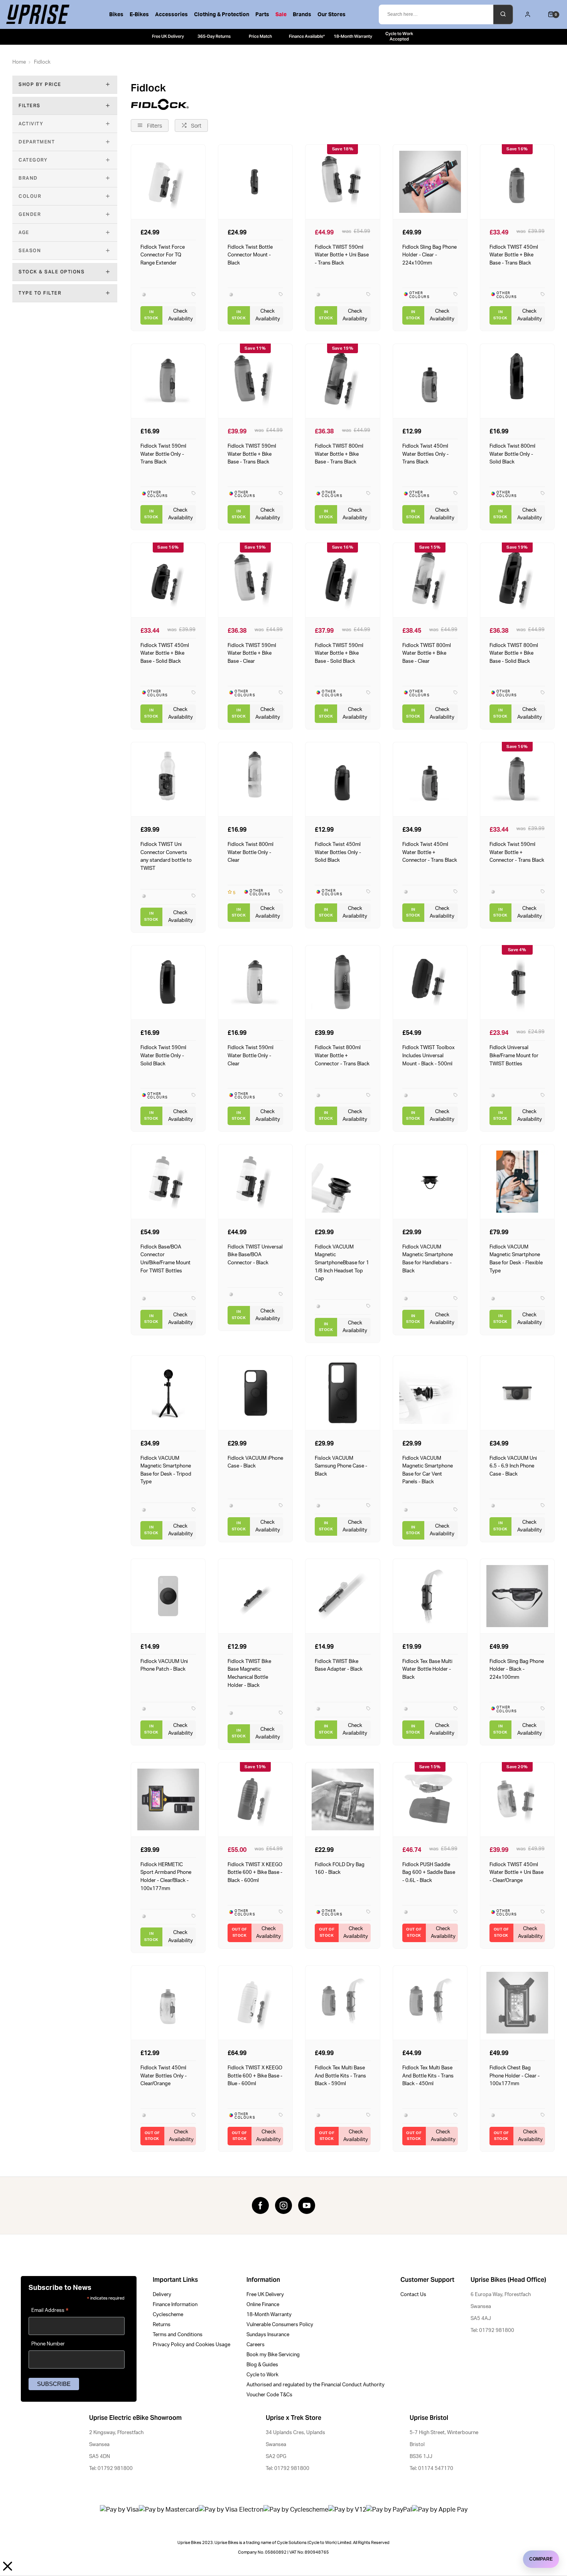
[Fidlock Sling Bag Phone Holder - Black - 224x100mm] (517, 1596)
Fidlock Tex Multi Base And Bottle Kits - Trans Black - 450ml (428, 2076)
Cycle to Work (262, 2375)
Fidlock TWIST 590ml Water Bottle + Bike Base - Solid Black (339, 653)
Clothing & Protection (222, 15)
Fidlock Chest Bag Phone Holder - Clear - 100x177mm (515, 2076)
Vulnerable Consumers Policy (280, 2325)
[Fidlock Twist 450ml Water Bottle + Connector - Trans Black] (430, 779)
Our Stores (332, 15)
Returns (162, 2325)
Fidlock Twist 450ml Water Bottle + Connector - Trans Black (430, 852)
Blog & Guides (262, 2365)
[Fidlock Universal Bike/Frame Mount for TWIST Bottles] (517, 982)
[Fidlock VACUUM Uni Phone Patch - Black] (168, 1596)
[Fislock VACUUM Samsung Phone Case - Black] (343, 1392)
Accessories (171, 15)
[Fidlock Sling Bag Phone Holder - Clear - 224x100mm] (430, 181)
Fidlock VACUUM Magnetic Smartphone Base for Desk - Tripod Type (166, 1470)
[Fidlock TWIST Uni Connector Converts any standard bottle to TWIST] (168, 779)
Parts (262, 15)
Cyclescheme (168, 2315)
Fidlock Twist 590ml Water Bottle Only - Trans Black (163, 454)
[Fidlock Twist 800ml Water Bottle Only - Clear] (255, 779)
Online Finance (263, 2305)
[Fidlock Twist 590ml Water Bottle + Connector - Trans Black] (517, 779)
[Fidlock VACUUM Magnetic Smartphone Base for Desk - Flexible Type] (517, 1181)
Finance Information (175, 2305)
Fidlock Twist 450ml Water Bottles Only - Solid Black (338, 852)
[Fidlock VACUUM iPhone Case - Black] (255, 1392)
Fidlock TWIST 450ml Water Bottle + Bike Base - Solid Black (165, 653)
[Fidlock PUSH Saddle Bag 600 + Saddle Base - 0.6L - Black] (430, 1799)
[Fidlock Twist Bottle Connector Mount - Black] (255, 181)
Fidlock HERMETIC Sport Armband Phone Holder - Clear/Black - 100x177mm (166, 1877)
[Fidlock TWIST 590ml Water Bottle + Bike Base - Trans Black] (255, 381)
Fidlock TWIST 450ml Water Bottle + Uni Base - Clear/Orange (516, 1873)
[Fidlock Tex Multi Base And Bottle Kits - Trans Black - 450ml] (430, 2002)
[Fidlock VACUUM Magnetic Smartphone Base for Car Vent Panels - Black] (430, 1392)
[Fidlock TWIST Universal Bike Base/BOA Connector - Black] (255, 1181)
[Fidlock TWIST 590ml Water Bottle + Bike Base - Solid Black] (343, 580)
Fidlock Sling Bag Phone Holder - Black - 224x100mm (517, 1669)
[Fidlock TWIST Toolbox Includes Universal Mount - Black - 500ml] (430, 982)
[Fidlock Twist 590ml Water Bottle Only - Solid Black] (168, 982)
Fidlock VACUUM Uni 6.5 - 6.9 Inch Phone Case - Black (513, 1466)
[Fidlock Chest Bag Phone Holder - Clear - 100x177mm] (517, 2002)
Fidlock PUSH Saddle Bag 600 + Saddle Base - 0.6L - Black (429, 1873)
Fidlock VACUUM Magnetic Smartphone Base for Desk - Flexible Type (516, 1259)
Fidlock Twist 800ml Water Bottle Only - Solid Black (512, 454)
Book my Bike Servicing (273, 2355)
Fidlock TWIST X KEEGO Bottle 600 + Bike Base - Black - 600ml (255, 1873)
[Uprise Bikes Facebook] (260, 2205)
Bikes (116, 15)
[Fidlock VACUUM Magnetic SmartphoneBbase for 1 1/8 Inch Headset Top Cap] (343, 1181)
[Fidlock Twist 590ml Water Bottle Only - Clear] (255, 982)
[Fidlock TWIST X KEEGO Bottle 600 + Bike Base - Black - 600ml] (255, 1799)
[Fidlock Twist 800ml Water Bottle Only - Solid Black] (517, 381)
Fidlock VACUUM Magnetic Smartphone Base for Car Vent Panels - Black (428, 1470)
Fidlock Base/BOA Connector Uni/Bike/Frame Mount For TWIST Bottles (165, 1259)
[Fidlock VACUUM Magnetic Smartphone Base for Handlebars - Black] (430, 1181)
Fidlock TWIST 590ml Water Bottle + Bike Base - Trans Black (252, 454)
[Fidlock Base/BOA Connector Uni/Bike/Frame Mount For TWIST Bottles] (168, 1181)
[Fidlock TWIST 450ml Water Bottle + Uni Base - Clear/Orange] (517, 1799)
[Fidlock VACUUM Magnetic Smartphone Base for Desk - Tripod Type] (168, 1392)
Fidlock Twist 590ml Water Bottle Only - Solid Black (163, 1056)
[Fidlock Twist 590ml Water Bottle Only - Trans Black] (168, 381)
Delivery (162, 2295)
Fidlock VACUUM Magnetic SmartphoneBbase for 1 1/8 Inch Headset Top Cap (342, 1263)
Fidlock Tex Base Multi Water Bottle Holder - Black (427, 1669)
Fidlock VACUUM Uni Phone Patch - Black (164, 1665)
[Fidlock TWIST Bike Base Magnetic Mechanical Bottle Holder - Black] (255, 1596)
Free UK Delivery (265, 2295)
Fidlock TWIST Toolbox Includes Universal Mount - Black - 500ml (429, 1056)
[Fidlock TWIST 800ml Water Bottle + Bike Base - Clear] (430, 580)
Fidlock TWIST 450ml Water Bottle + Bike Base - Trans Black (514, 255)
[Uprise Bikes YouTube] (307, 2205)
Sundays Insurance (268, 2335)
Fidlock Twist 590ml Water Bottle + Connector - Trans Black (517, 852)
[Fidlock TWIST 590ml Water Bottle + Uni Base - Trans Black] (343, 181)
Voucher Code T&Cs (269, 2395)
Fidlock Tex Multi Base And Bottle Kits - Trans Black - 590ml (340, 2076)
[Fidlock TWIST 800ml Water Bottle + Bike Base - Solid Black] (517, 580)
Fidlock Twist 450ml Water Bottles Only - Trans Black (425, 454)
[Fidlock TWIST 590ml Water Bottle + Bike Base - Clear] (255, 580)
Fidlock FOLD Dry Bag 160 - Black (340, 1869)
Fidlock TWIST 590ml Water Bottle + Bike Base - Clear (252, 653)
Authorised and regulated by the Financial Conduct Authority (316, 2385)
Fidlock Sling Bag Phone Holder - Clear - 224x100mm (429, 255)
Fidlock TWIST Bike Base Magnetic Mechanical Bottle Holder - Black (249, 1673)
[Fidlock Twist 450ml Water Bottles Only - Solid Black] (343, 779)
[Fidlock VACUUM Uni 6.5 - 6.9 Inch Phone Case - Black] (517, 1392)
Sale (281, 15)
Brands (302, 15)
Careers (256, 2345)
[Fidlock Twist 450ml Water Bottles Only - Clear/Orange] (168, 2002)
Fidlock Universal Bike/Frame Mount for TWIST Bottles (514, 1056)
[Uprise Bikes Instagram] (283, 2205)
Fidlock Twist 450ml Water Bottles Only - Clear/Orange (164, 2076)
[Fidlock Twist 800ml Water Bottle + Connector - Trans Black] (343, 982)
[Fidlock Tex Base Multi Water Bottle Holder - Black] (430, 1596)
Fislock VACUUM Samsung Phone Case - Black (341, 1466)
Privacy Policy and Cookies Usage (192, 2345)
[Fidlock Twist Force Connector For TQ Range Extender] (168, 181)
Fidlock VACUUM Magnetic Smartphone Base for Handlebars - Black (428, 1259)
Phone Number (48, 2344)
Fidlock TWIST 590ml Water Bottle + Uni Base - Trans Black (342, 255)
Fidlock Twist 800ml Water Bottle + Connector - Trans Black (342, 1056)
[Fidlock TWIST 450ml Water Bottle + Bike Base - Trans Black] (517, 181)
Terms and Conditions (178, 2335)
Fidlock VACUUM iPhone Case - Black (255, 1462)
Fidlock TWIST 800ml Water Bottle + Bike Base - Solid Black (514, 653)
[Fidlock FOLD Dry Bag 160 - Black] (343, 1799)
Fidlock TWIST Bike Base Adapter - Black (339, 1665)
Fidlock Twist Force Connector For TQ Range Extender (163, 255)
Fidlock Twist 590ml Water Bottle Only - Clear (251, 1056)
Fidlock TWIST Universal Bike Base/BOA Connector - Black (255, 1255)
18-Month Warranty (269, 2315)
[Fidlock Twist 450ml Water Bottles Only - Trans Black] (430, 381)
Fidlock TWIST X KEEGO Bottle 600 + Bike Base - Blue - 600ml (255, 2076)
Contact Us (413, 2295)
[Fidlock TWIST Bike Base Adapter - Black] (343, 1596)
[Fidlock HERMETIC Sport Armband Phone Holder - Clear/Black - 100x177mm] (168, 1799)
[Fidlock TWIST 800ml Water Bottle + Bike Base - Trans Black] (343, 381)
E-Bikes (139, 15)
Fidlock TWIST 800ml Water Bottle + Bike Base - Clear (427, 653)
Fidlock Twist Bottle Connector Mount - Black (250, 255)
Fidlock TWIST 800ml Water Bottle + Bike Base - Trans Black (339, 454)
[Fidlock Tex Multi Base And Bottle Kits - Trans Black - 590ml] (343, 2002)
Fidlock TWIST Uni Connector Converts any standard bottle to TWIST (166, 856)
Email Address (50, 2311)
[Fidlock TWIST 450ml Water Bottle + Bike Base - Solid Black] (168, 580)
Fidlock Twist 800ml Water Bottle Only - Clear (251, 852)
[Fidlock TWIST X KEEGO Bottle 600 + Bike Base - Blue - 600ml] (255, 2002)
